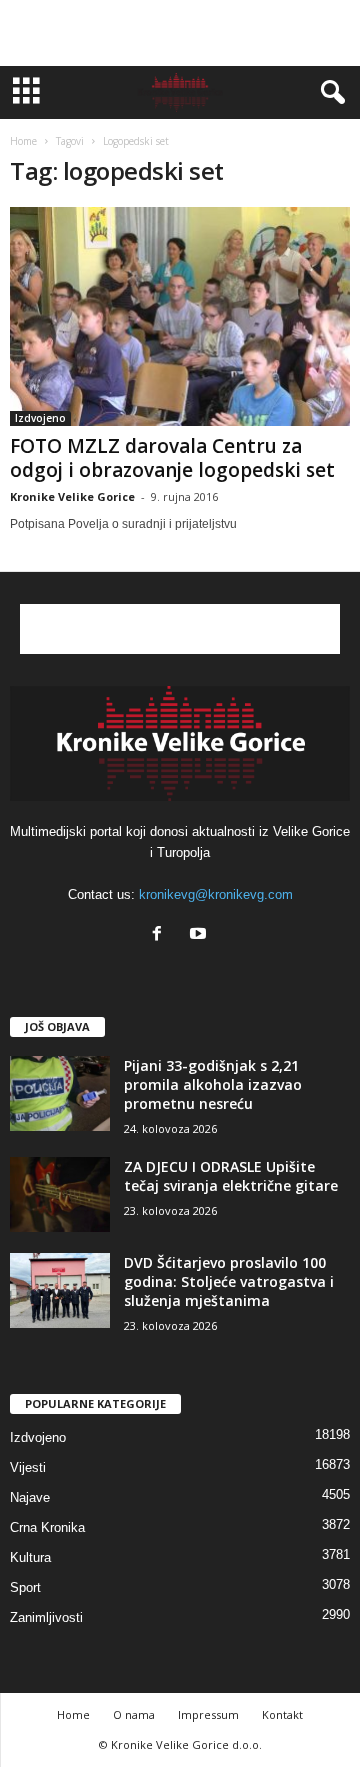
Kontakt (282, 1714)
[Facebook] (161, 935)
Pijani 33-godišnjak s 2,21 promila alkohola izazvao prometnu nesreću (213, 1084)
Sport (25, 1587)
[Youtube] (200, 935)
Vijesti (28, 1467)
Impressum (208, 1714)
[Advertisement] (180, 33)
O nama (134, 1714)
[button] (329, 93)
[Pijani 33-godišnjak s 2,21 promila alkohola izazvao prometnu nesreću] (60, 1093)
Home (23, 141)
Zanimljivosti (46, 1617)
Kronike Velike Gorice (72, 496)
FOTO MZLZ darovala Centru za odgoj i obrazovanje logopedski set (172, 458)
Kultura (30, 1557)
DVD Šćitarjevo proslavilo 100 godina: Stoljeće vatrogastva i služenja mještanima (229, 1281)
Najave (30, 1497)
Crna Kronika (47, 1527)
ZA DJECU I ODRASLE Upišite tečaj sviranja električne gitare (231, 1176)
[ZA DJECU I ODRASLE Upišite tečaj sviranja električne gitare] (60, 1194)
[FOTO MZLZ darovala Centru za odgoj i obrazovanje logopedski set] (180, 316)
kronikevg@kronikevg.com (216, 894)
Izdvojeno (40, 418)
